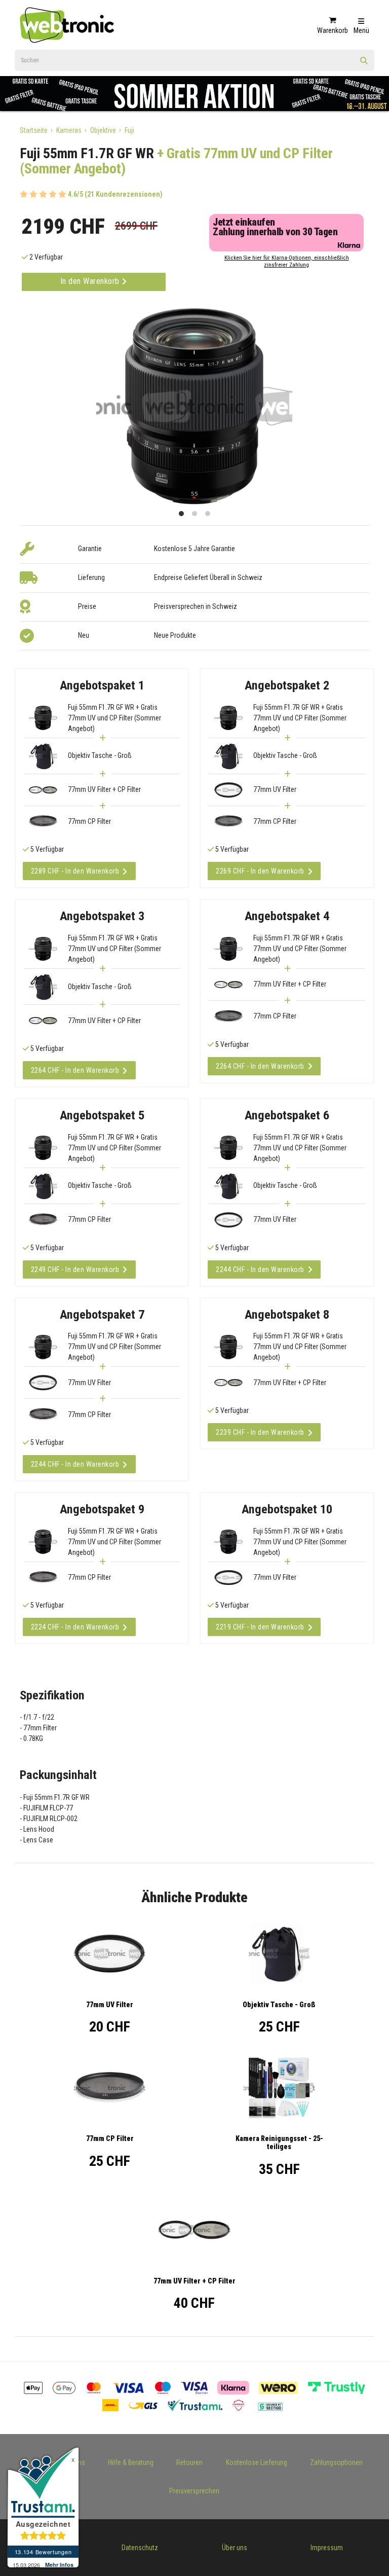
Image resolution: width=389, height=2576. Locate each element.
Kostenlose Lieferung (257, 2462)
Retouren (189, 2462)
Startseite (34, 130)
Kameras (69, 130)
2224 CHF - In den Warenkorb (75, 1627)
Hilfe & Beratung (131, 2462)
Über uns (235, 2548)
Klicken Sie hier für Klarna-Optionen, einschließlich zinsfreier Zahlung (287, 261)
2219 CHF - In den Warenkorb (260, 1627)
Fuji (129, 130)
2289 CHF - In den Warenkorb (75, 871)
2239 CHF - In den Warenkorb (260, 1432)
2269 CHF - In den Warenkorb (260, 871)
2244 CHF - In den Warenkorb (260, 1269)
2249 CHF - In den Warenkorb (75, 1269)
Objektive (103, 130)
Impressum (327, 2548)
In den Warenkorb (91, 281)
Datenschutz (140, 2548)
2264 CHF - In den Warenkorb (75, 1070)
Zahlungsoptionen (336, 2462)
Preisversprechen (194, 2491)
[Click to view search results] (364, 64)
